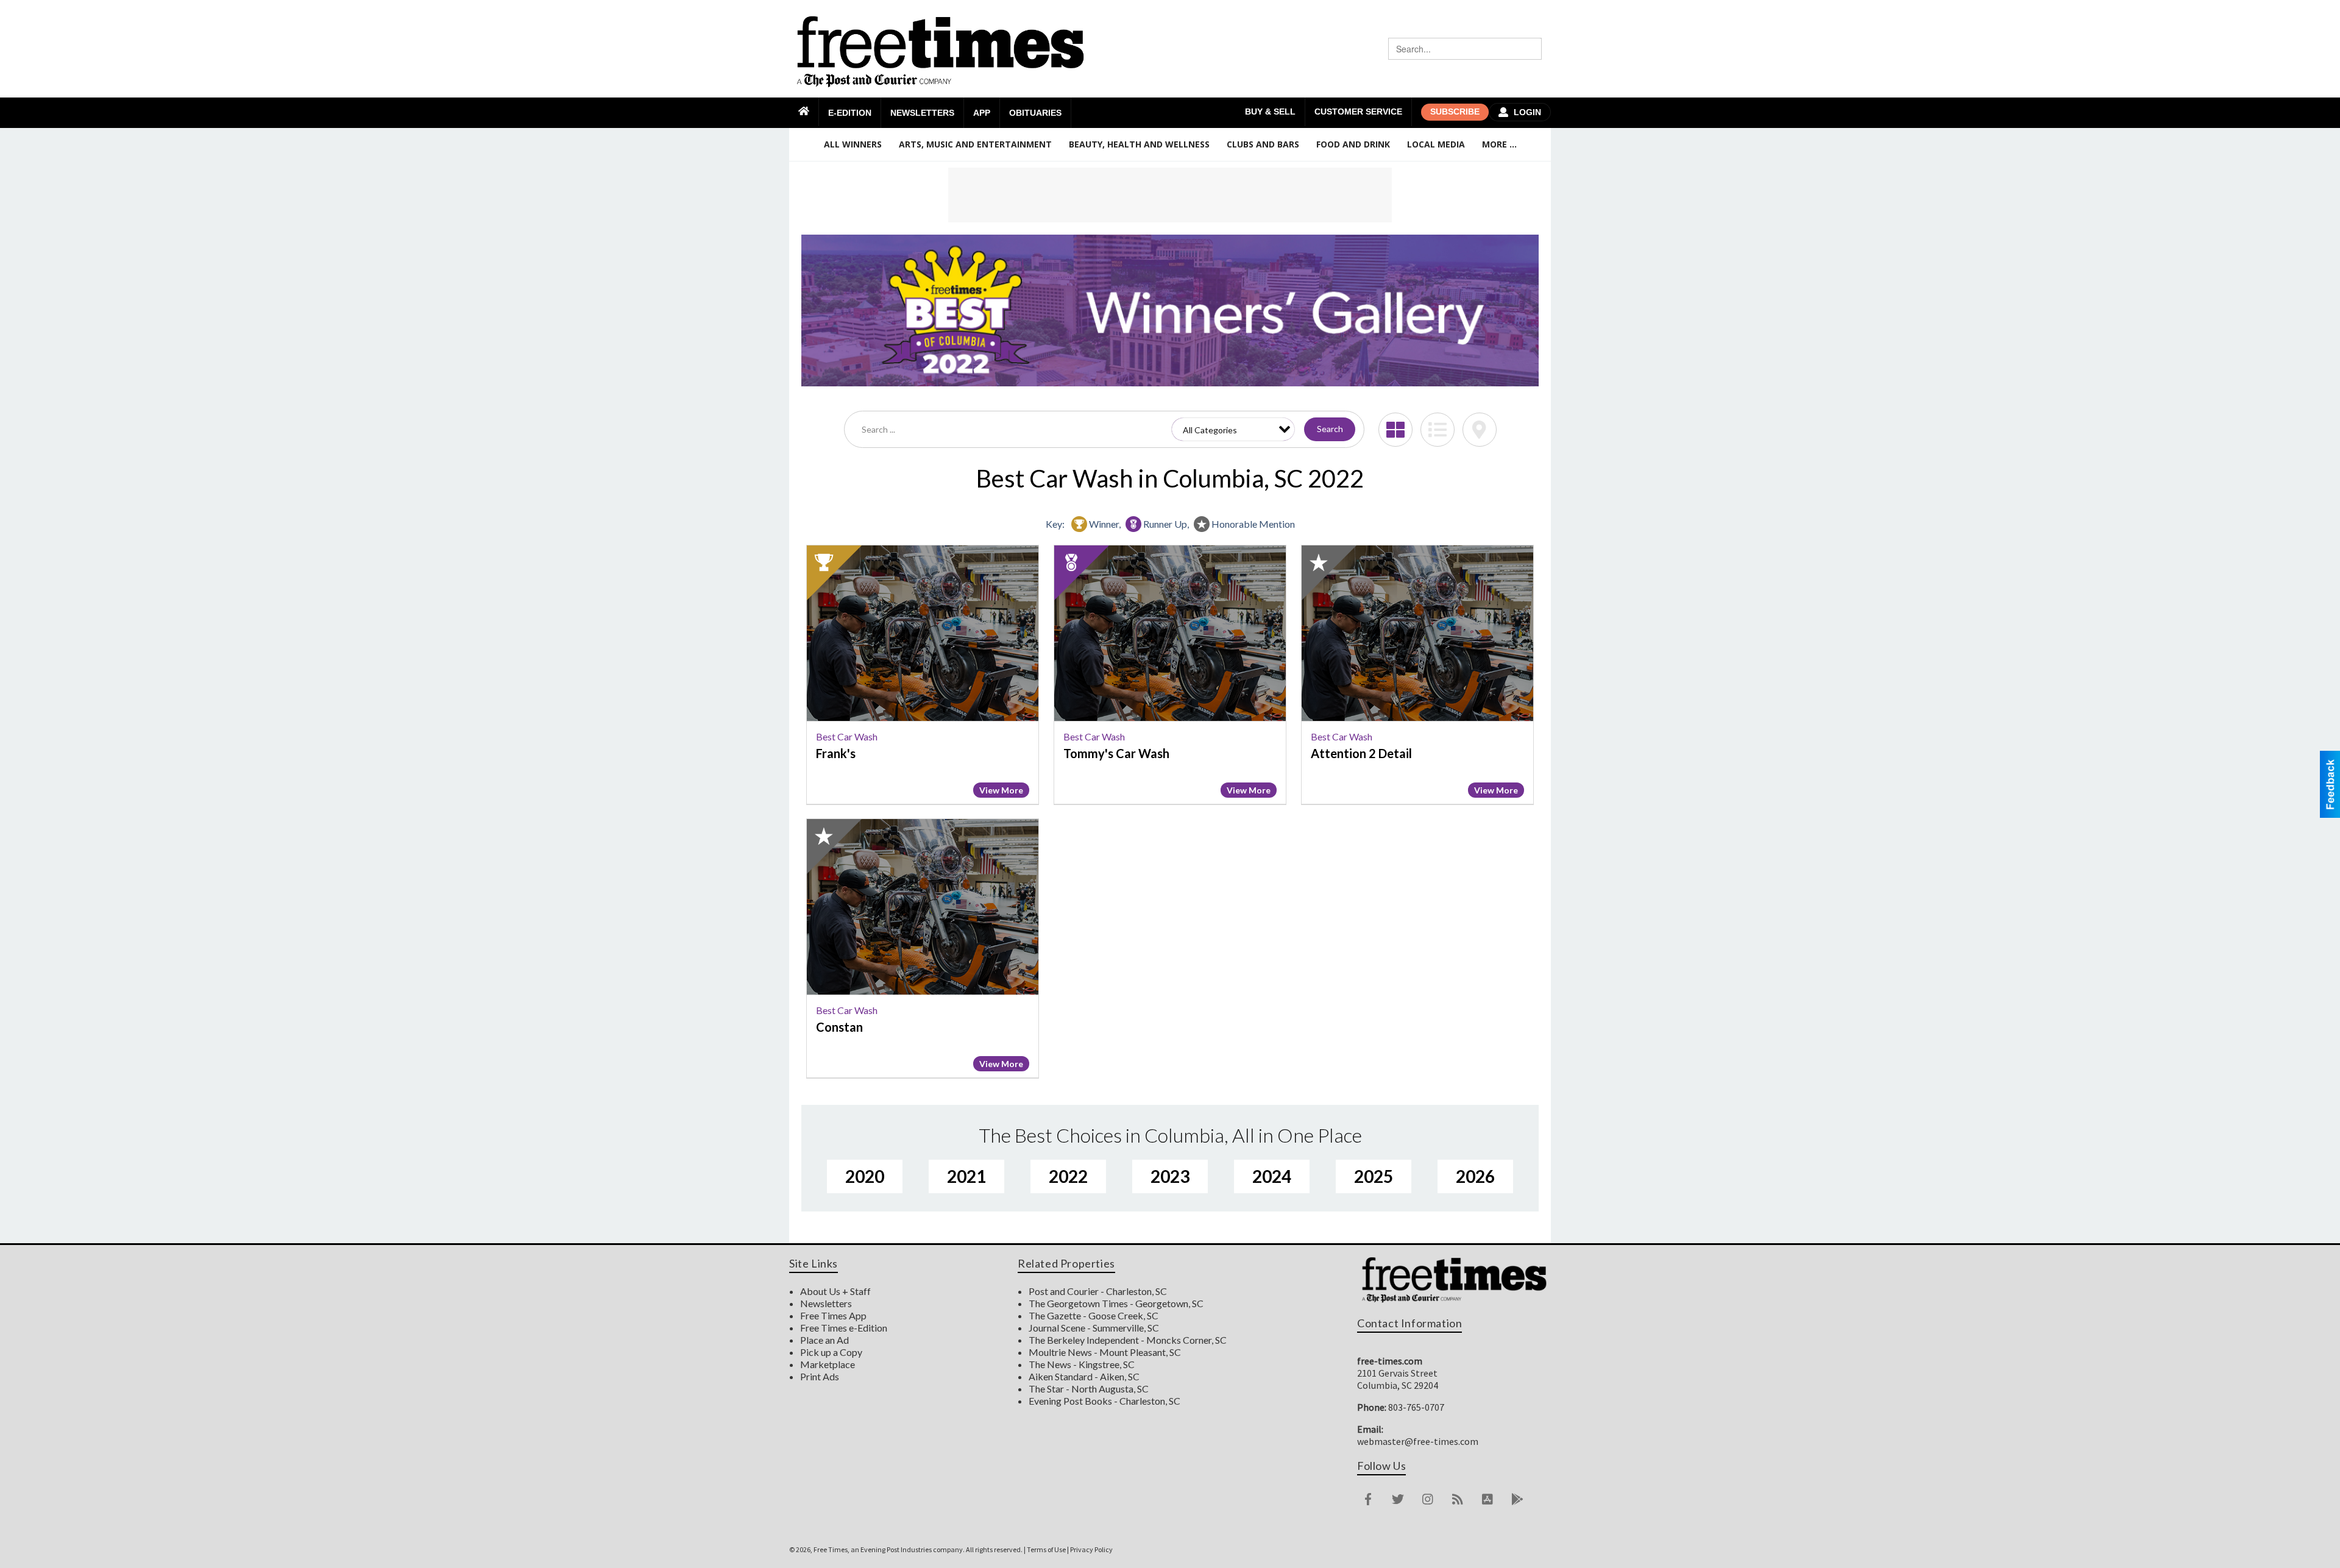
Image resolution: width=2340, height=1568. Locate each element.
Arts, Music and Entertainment (975, 144)
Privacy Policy (1091, 1549)
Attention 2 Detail (1361, 753)
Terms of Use (1046, 1549)
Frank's (836, 753)
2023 (1170, 1176)
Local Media (1436, 144)
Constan (839, 1027)
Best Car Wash (847, 736)
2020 (865, 1176)
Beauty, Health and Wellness (1139, 144)
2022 (1068, 1176)
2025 (1374, 1176)
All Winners (853, 144)
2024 (1272, 1176)
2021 (966, 1176)
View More (1001, 790)
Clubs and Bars (1263, 144)
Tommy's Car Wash (1116, 753)
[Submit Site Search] (1531, 49)
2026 (1475, 1176)
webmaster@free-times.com (1418, 1441)
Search (1330, 429)
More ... (1499, 144)
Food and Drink (1353, 144)
